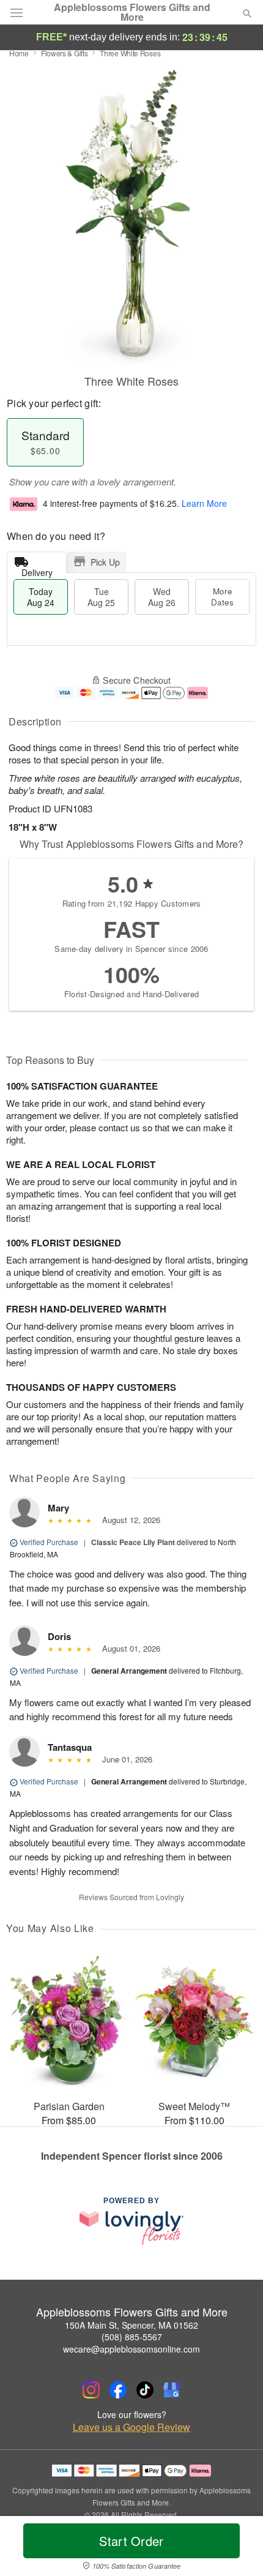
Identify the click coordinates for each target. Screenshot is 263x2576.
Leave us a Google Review (131, 2427)
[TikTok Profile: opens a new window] (145, 2390)
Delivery (37, 570)
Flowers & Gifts (65, 53)
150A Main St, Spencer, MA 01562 (131, 2325)
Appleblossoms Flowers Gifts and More (132, 12)
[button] (237, 2548)
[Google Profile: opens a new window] (172, 2390)
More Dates (222, 597)
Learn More (204, 503)
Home (19, 53)
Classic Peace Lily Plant (133, 1542)
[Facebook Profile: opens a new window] (118, 2390)
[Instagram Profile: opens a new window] (91, 2390)
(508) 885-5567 (132, 2337)
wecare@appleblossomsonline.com (131, 2349)
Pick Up (105, 562)
